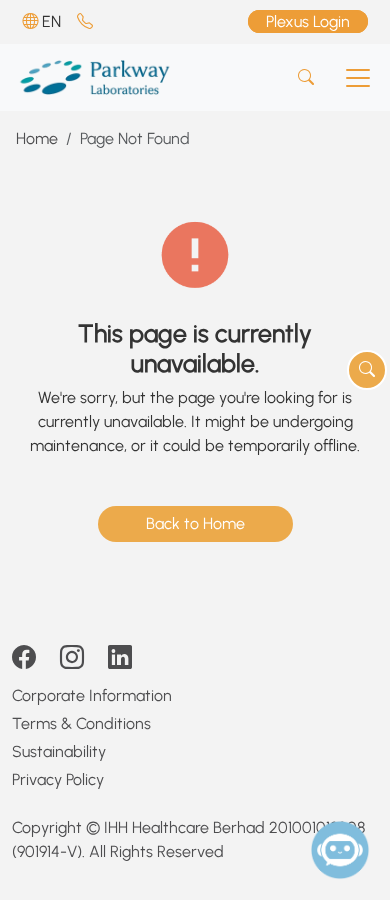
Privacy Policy (58, 779)
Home (37, 138)
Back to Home (195, 523)
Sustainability (59, 751)
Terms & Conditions (81, 723)
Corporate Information (92, 695)
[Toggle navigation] (358, 78)
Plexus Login (308, 21)
